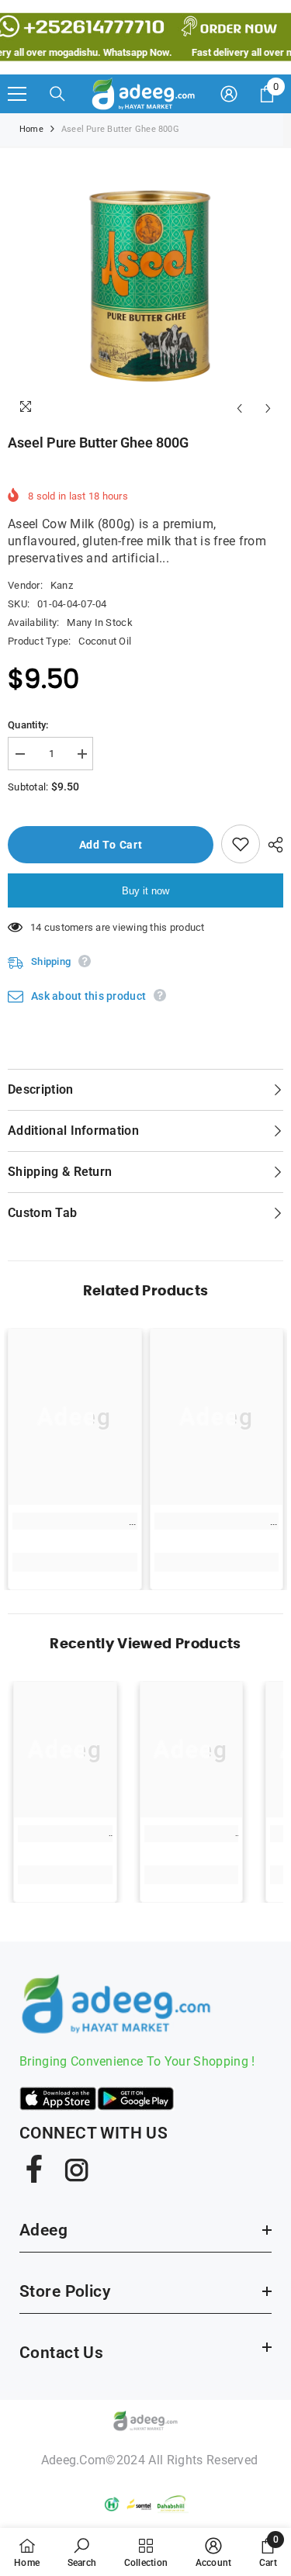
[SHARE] (272, 845)
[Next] (268, 408)
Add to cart (111, 845)
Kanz (62, 585)
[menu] (17, 94)
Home (31, 129)
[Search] (57, 94)
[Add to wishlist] (241, 844)
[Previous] (239, 408)
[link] (75, 1521)
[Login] (229, 94)
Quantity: (28, 725)
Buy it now (145, 891)
